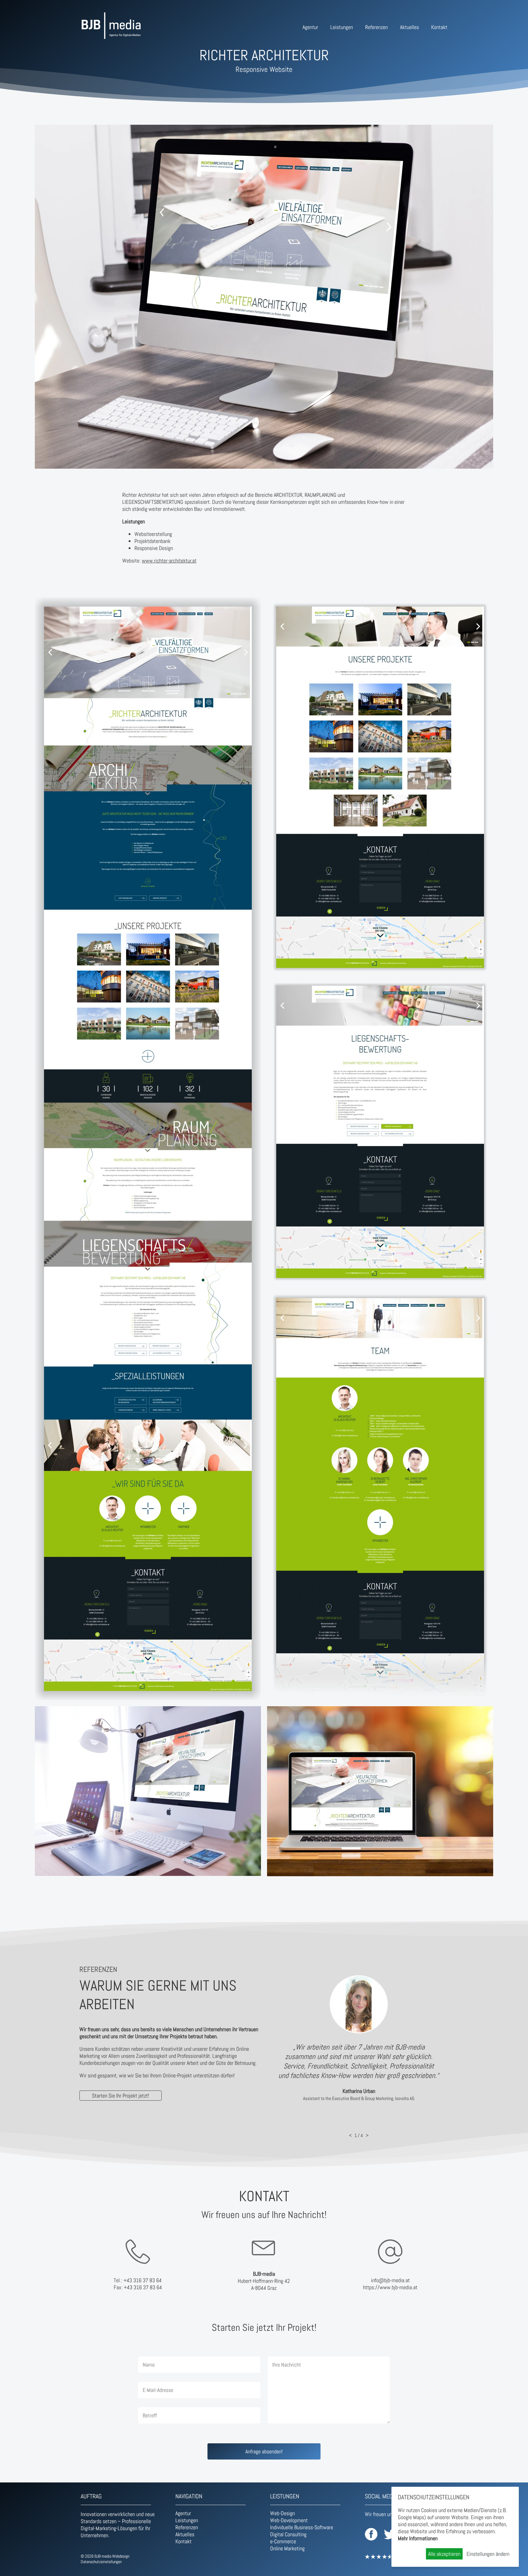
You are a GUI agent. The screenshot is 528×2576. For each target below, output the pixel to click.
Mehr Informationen (418, 2538)
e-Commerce (283, 2541)
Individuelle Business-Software (302, 2527)
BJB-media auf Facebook (371, 2534)
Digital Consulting (288, 2534)
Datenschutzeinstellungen (101, 2562)
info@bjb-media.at (390, 2280)
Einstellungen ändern (488, 2554)
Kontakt (439, 27)
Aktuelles (409, 27)
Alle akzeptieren (444, 2554)
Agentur (310, 27)
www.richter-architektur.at (169, 561)
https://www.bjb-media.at (390, 2287)
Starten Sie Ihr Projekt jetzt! (121, 2096)
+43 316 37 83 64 (143, 2280)
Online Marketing (287, 2548)
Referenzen (376, 27)
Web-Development (289, 2520)
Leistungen (342, 27)
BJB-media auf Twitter (390, 2534)
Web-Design (282, 2513)
